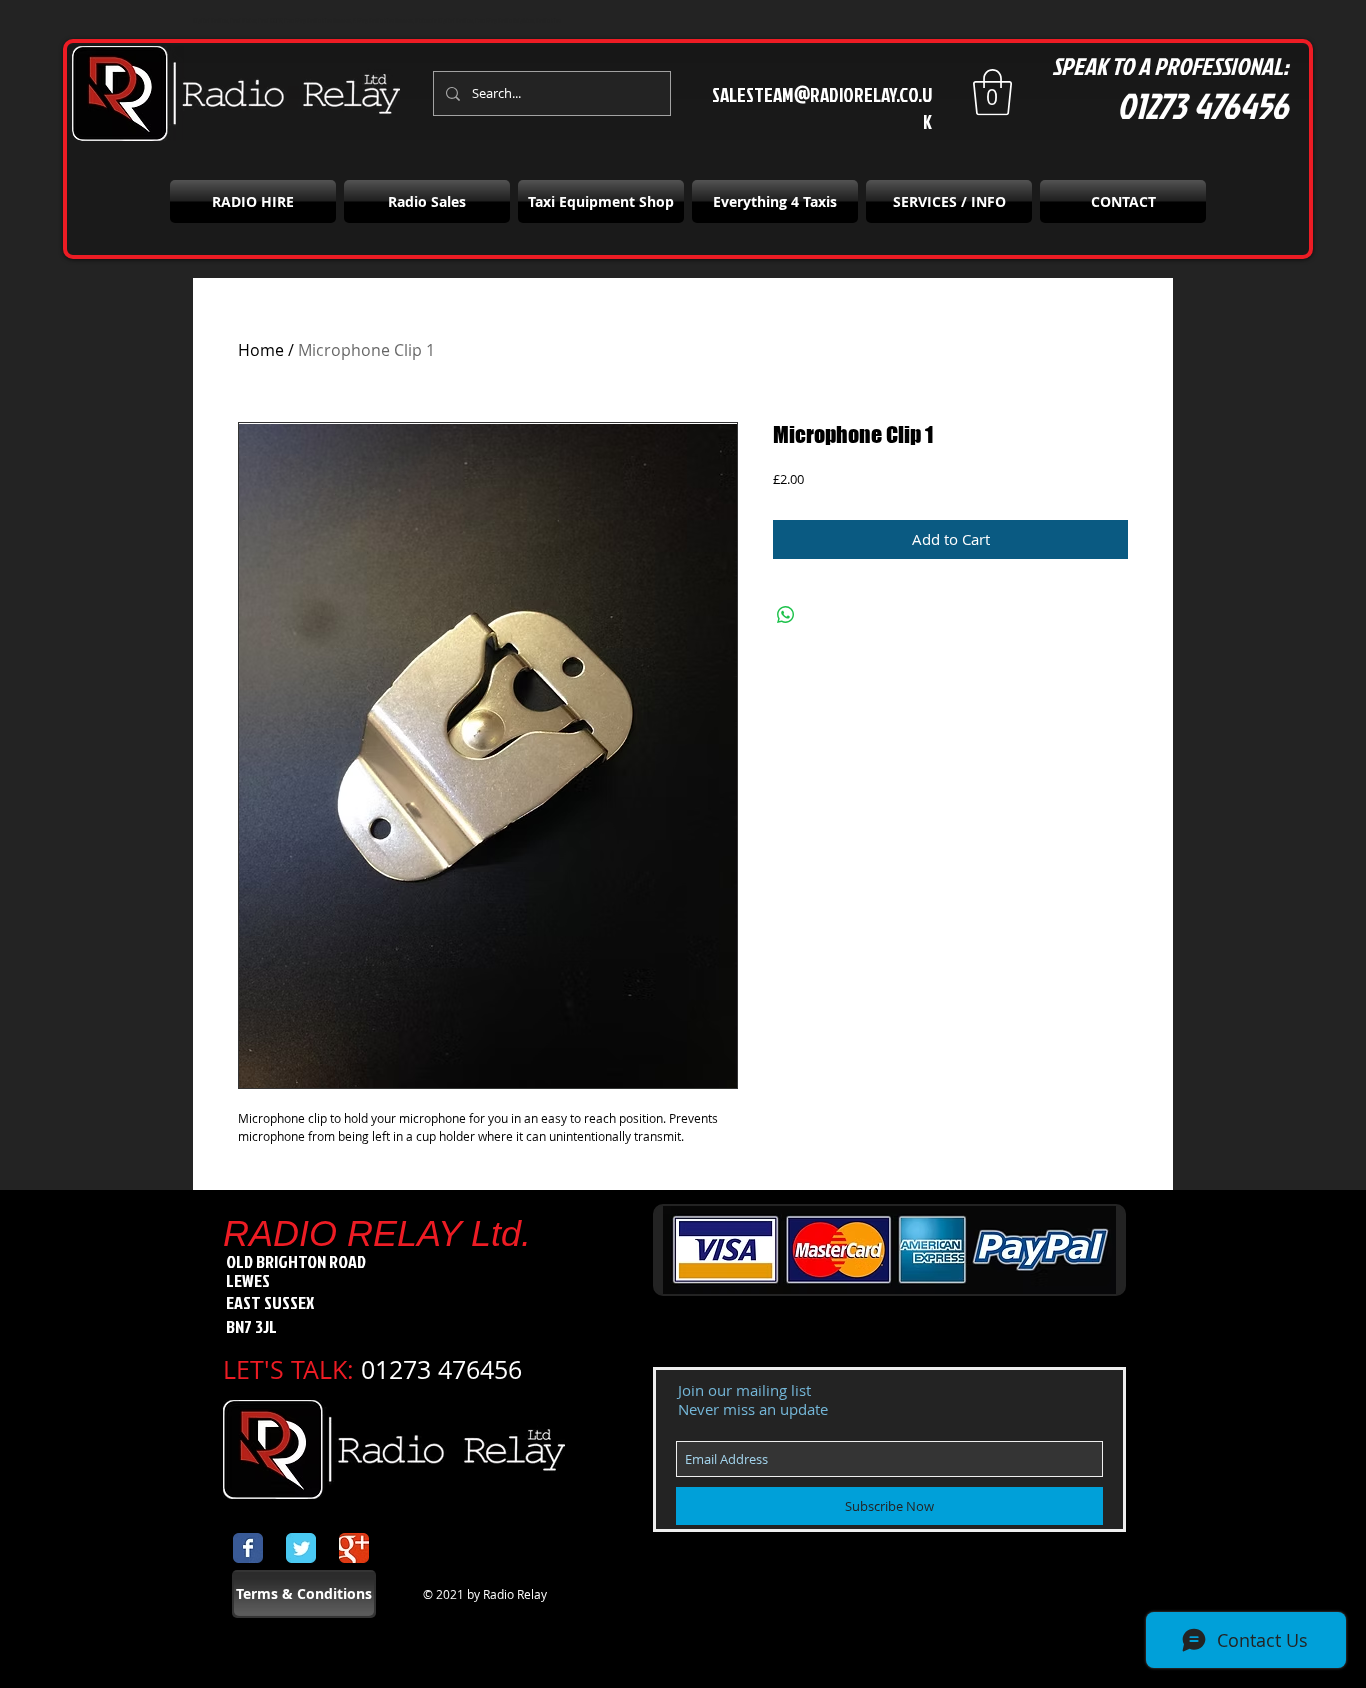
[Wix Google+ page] (354, 1548)
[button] (992, 92)
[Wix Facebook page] (248, 1548)
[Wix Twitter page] (301, 1548)
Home (261, 350)
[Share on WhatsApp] (786, 615)
